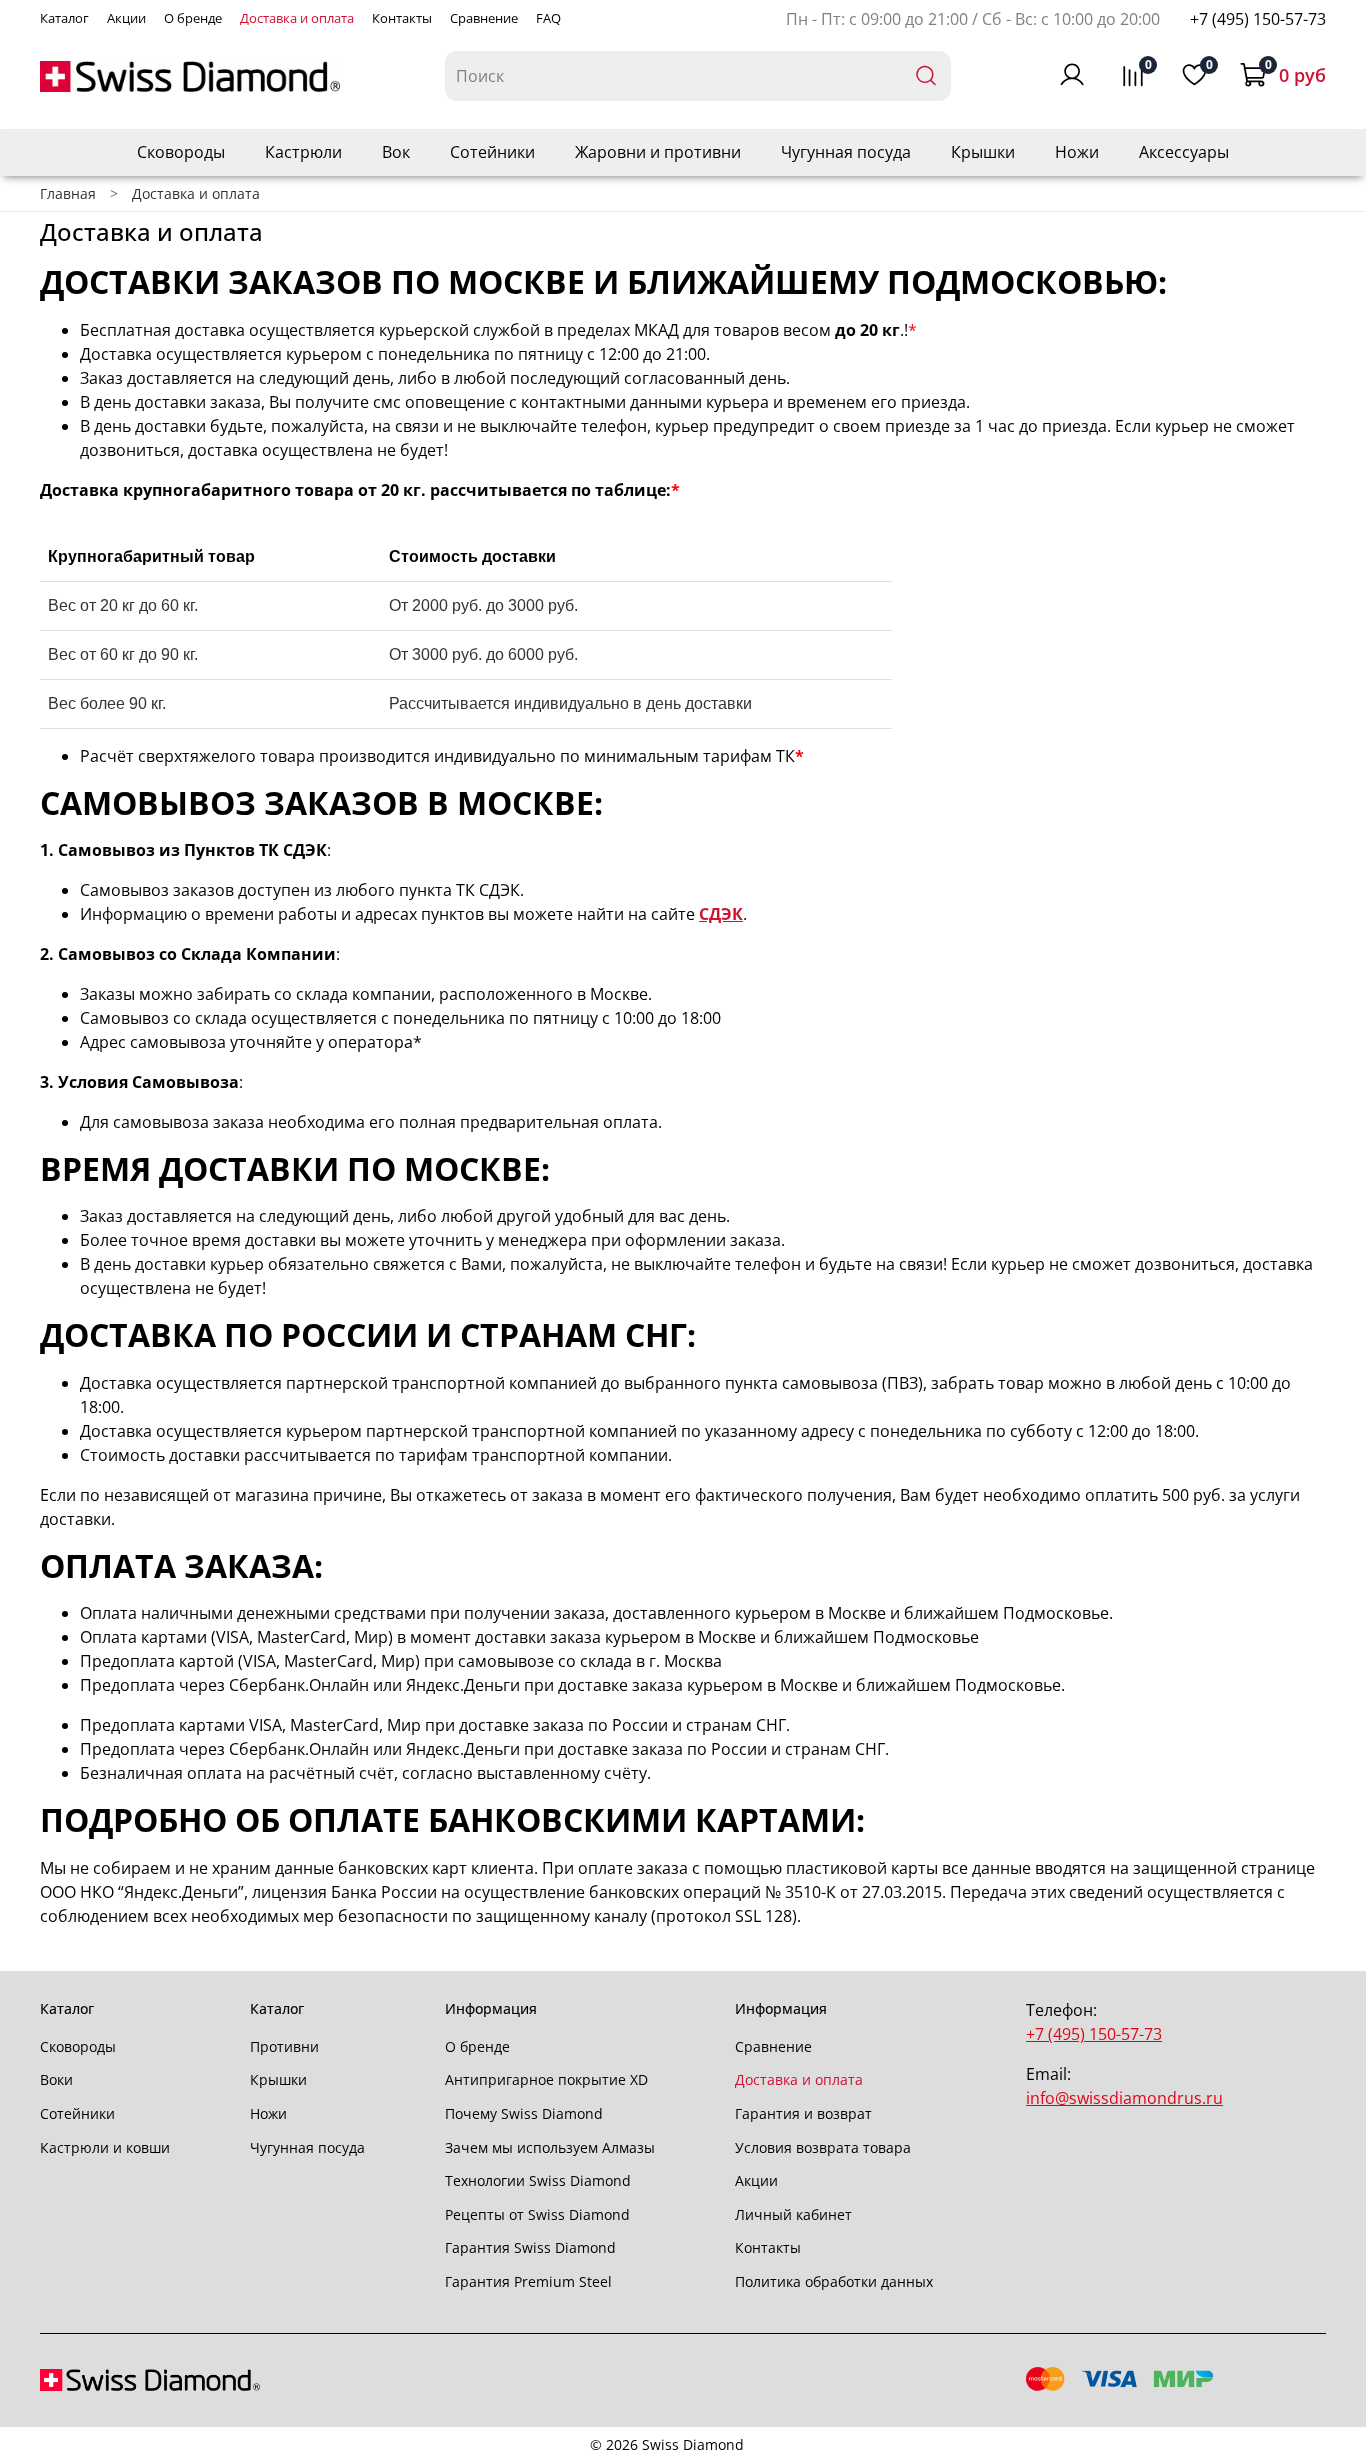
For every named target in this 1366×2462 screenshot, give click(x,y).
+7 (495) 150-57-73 (1258, 19)
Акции (126, 18)
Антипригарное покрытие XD (546, 2079)
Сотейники (492, 152)
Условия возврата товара (823, 2147)
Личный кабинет (793, 2214)
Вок (396, 152)
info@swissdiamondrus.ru (1124, 2098)
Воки (56, 2079)
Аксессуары (1184, 152)
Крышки (983, 152)
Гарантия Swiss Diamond (530, 2247)
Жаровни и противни (658, 152)
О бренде (193, 18)
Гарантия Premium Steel (528, 2281)
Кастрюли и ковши (105, 2147)
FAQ (548, 18)
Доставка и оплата (297, 18)
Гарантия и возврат (803, 2113)
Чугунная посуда (846, 152)
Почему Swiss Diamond (524, 2113)
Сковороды (181, 152)
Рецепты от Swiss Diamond (537, 2214)
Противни (284, 2046)
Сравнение (484, 18)
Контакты (402, 18)
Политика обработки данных (834, 2281)
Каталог (64, 18)
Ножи (1077, 152)
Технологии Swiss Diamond (538, 2180)
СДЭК (721, 914)
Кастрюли (303, 152)
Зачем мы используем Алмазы (550, 2147)
